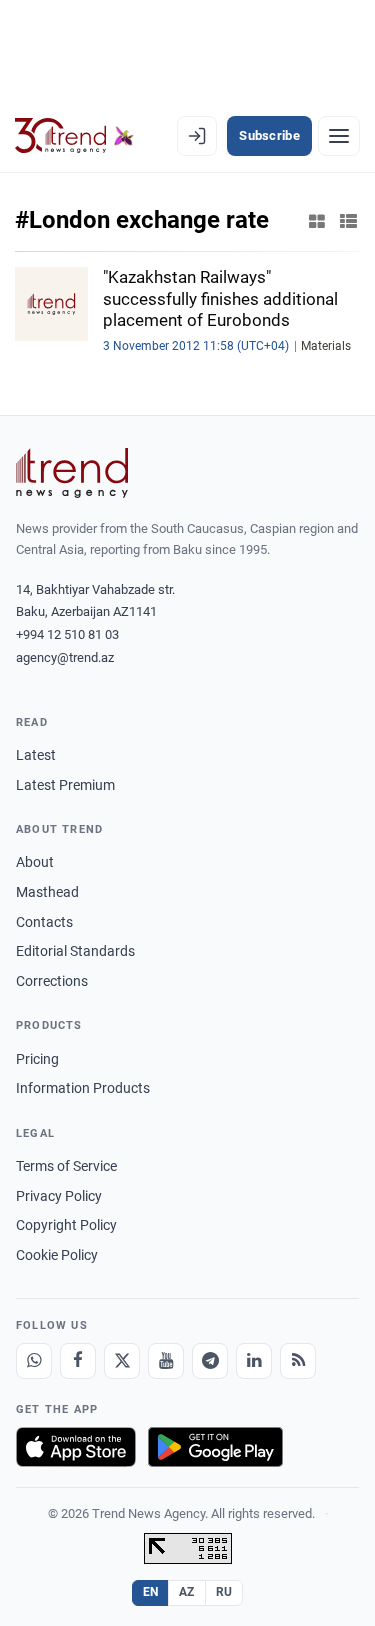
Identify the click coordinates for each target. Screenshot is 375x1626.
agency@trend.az (65, 657)
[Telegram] (210, 1361)
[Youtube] (166, 1361)
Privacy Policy (59, 1196)
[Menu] (339, 136)
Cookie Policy (57, 1255)
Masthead (47, 892)
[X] (122, 1361)
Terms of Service (66, 1166)
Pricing (37, 1059)
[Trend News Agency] (72, 473)
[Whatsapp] (34, 1361)
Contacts (44, 922)
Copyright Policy (66, 1225)
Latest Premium (65, 785)
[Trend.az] (74, 136)
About (35, 862)
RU (224, 1592)
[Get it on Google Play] (215, 1447)
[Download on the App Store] (76, 1447)
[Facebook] (78, 1361)
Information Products (83, 1088)
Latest (36, 755)
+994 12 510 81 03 (67, 634)
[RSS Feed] (298, 1361)
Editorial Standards (75, 951)
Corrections (52, 981)
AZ (187, 1592)
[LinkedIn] (254, 1361)
